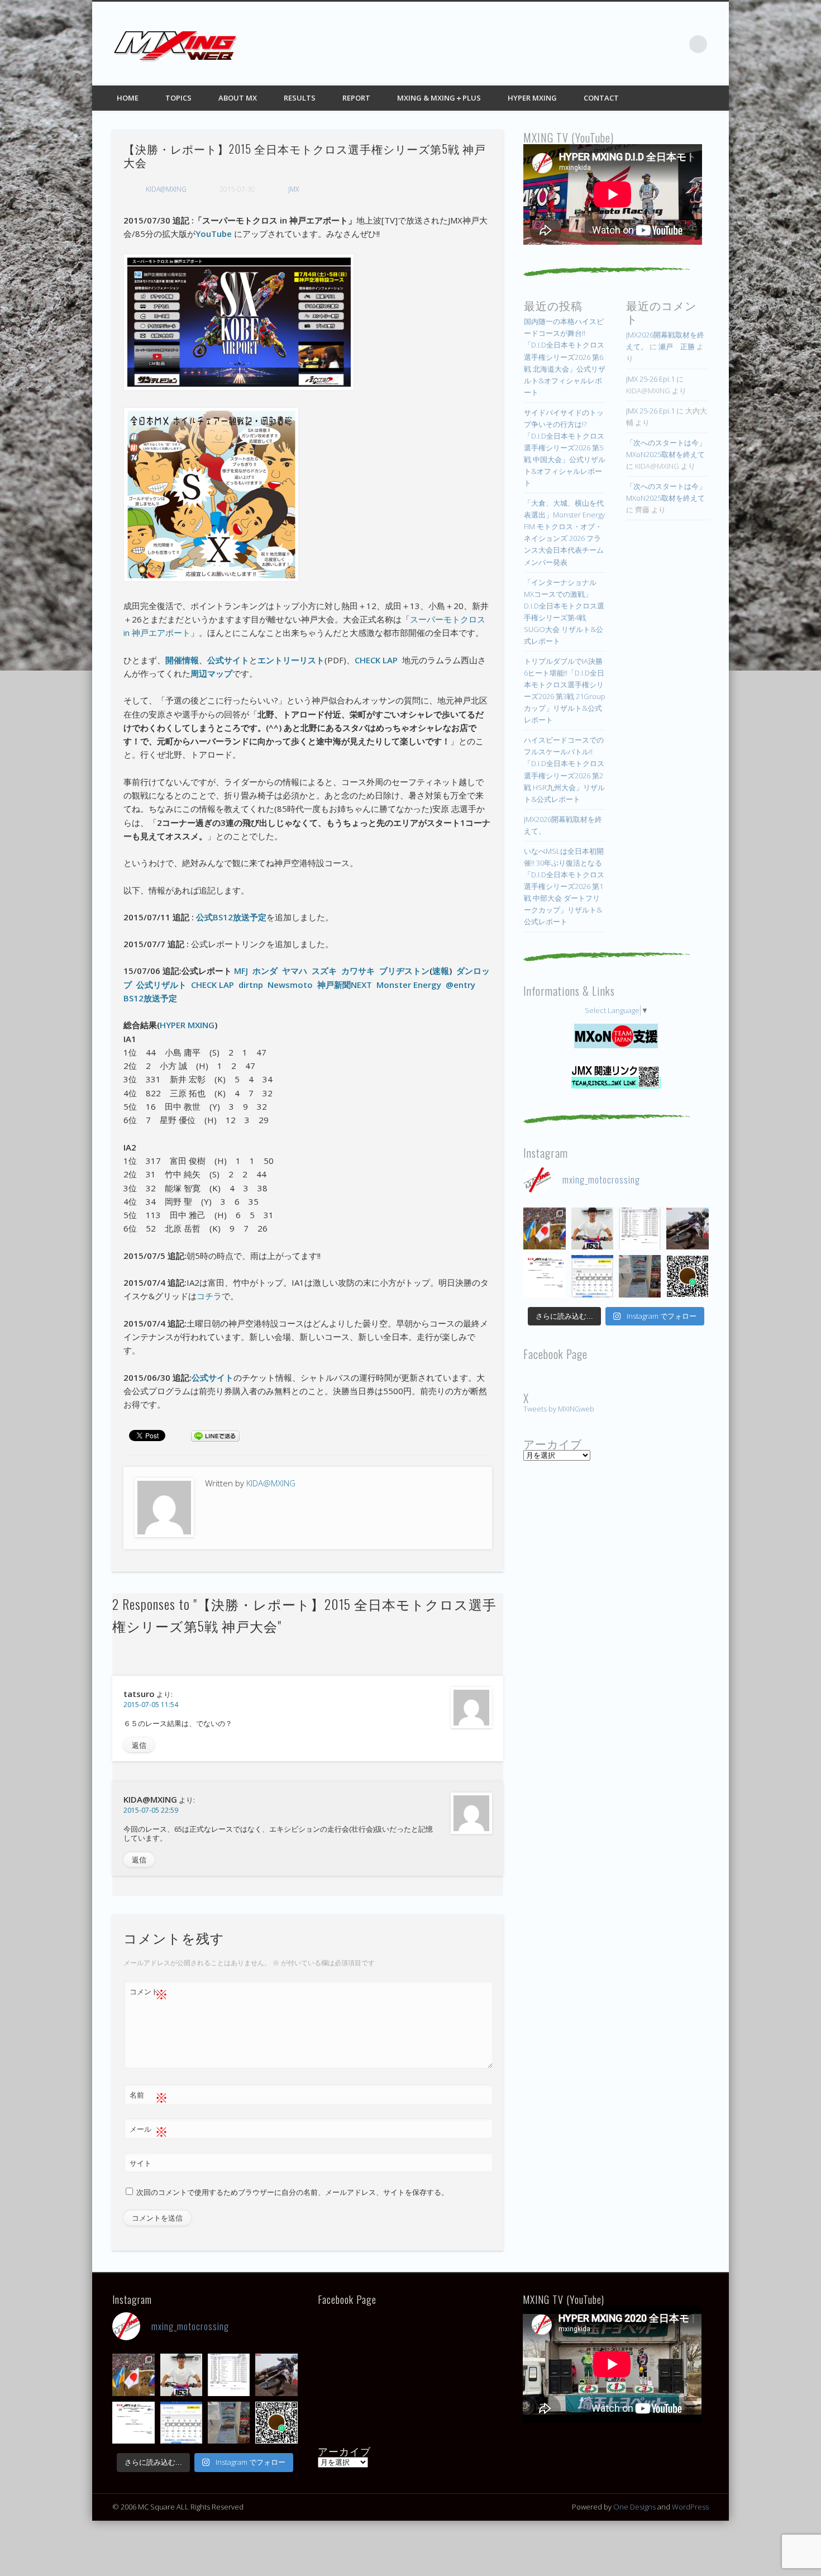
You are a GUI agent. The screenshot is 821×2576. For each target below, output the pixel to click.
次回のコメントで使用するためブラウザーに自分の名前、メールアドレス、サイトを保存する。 (292, 2192)
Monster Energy (409, 985)
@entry (460, 985)
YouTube (214, 234)
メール (149, 2131)
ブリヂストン (404, 971)
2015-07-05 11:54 (151, 1705)
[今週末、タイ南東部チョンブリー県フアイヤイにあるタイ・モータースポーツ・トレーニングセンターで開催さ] (592, 1228)
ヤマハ (295, 971)
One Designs (634, 2507)
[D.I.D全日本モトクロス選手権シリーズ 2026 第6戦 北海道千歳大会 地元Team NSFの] (687, 1276)
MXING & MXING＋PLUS (439, 98)
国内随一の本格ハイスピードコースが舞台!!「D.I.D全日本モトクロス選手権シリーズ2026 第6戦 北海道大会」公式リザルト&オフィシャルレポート (565, 357)
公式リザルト (161, 985)
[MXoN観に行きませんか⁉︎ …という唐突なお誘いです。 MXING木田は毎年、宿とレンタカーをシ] (544, 1228)
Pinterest (652, 44)
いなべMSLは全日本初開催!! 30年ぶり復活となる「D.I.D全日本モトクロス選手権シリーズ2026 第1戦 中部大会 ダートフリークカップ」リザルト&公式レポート (564, 886)
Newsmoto (290, 985)
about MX (238, 98)
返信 (139, 1745)
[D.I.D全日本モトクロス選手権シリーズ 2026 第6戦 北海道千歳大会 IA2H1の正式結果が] (640, 1228)
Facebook (607, 44)
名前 (149, 2097)
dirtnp (253, 985)
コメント (149, 1993)
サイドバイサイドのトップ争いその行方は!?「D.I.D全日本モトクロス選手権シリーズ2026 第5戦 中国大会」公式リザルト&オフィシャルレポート (565, 448)
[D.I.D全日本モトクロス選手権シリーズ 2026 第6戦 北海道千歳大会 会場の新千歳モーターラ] (592, 1276)
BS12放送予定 (150, 998)
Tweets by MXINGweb (559, 1409)
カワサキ (358, 971)
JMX (293, 189)
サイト (140, 2163)
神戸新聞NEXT (345, 985)
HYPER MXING (532, 98)
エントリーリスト (291, 660)
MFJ (241, 971)
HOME (128, 98)
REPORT (356, 98)
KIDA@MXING (166, 189)
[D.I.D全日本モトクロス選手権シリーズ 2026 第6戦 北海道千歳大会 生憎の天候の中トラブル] (544, 1276)
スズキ (324, 971)
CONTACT (601, 98)
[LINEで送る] (215, 1435)
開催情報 (182, 660)
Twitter (629, 44)
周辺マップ (211, 673)
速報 (441, 971)
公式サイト (228, 660)
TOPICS (178, 98)
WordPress (690, 2507)
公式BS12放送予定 (230, 917)
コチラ (209, 1296)
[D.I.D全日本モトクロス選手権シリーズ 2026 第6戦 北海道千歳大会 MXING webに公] (687, 1228)
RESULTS (300, 98)
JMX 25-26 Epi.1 (650, 379)
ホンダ (265, 971)
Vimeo (675, 44)
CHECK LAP (376, 660)
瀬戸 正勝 (677, 346)
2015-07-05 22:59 (151, 1810)
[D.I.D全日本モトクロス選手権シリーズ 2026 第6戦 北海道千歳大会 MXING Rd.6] (640, 1276)
